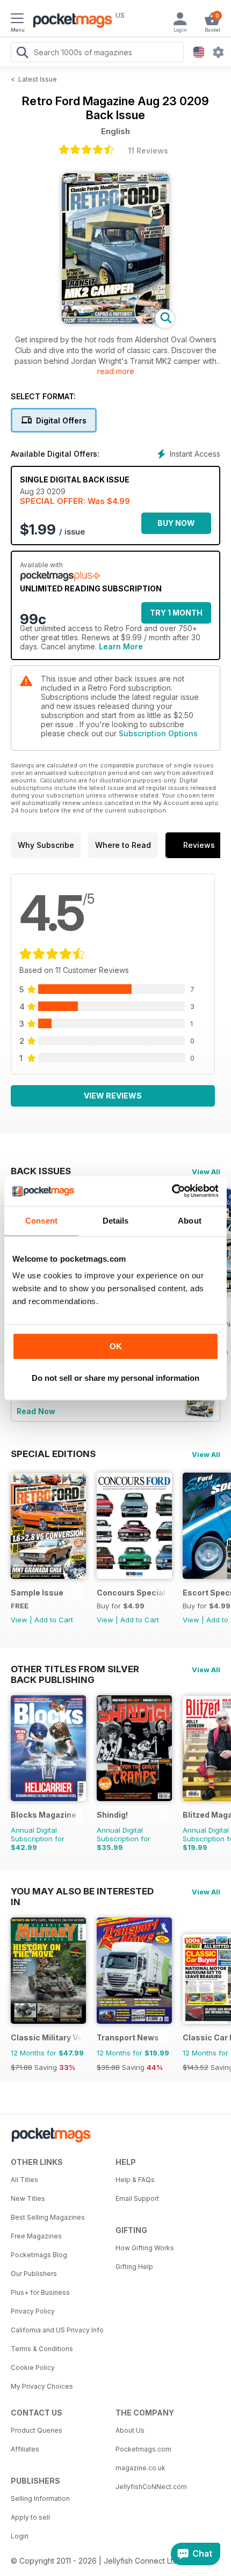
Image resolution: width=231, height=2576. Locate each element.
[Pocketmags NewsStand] (70, 21)
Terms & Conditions (42, 2349)
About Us (130, 2430)
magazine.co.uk (140, 2468)
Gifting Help (134, 2267)
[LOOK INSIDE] (115, 321)
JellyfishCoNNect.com (151, 2487)
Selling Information (40, 2498)
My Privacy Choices (42, 2386)
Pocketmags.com (143, 2449)
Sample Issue (37, 1593)
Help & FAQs (135, 2180)
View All (206, 1172)
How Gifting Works (145, 2248)
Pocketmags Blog (39, 2255)
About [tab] (190, 1221)
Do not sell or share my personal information (115, 1378)
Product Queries (37, 2430)
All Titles (24, 2180)
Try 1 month (176, 613)
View (19, 1620)
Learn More (121, 646)
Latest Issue (38, 79)
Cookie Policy (33, 2368)
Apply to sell (30, 2517)
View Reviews (113, 1096)
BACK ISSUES (41, 1171)
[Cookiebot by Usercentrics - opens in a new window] (172, 1191)
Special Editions (53, 1454)
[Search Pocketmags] (22, 54)
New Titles (28, 2198)
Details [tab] (116, 1221)
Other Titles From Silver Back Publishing (75, 1669)
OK (116, 1346)
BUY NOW (176, 523)
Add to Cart (54, 1620)
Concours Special (131, 1593)
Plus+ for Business (40, 2292)
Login (20, 2536)
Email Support (137, 2198)
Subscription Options (158, 733)
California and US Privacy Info (57, 2330)
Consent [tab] (41, 1221)
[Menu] (17, 20)
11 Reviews (148, 151)
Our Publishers (34, 2274)
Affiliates (25, 2449)
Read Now (36, 1411)
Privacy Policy (33, 2311)
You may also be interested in (82, 1891)
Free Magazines (36, 2236)
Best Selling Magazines (48, 2217)
